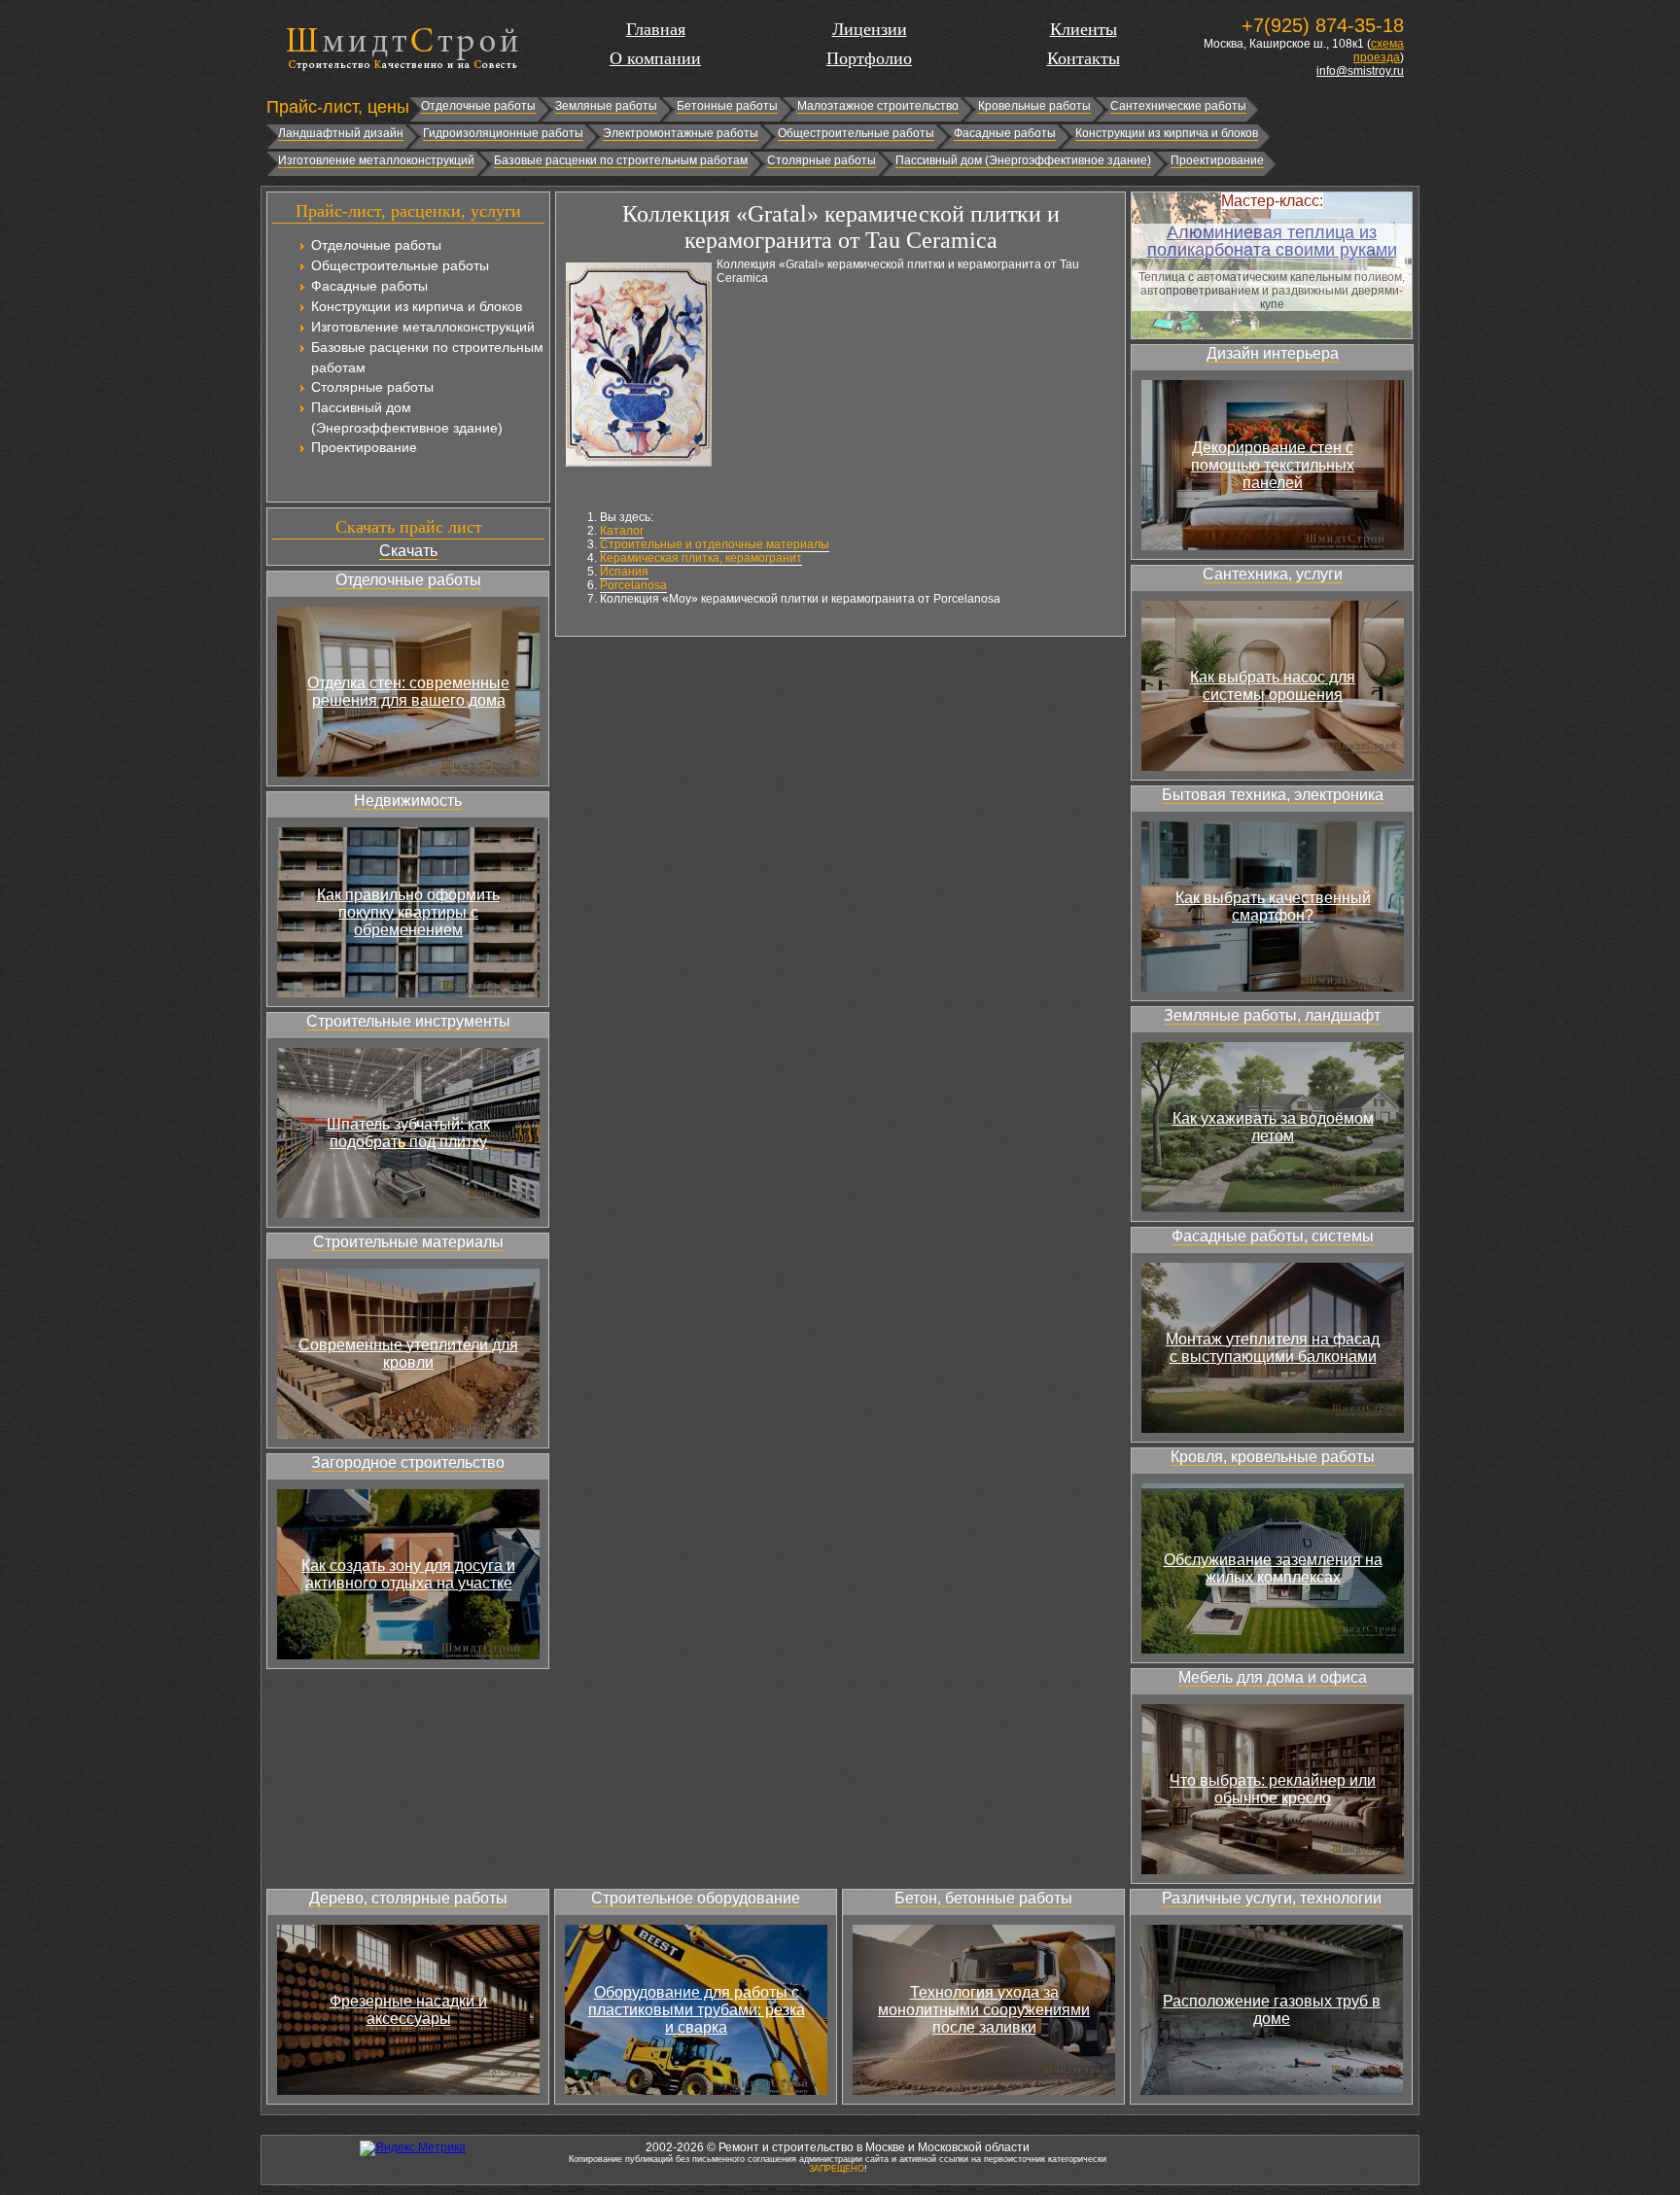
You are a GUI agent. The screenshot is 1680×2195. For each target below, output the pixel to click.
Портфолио (869, 58)
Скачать (408, 551)
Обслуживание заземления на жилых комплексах (1273, 1568)
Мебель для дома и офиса (1273, 1677)
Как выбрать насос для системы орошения (1273, 686)
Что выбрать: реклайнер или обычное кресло (1273, 1789)
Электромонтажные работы (681, 133)
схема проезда (1379, 51)
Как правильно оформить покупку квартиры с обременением (408, 912)
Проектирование (1217, 160)
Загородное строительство (408, 1463)
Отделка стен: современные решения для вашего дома (408, 692)
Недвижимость (408, 801)
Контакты (1084, 58)
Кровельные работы (1034, 106)
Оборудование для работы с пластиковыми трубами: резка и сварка (697, 2010)
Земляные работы (606, 106)
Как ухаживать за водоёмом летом (1273, 1127)
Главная (656, 29)
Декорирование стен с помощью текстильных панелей (1273, 465)
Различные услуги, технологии (1272, 1898)
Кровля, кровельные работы (1273, 1457)
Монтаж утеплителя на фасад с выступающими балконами (1273, 1348)
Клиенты (1084, 29)
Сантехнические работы (1178, 106)
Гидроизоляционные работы (503, 133)
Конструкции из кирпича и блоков (1167, 133)
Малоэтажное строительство (878, 106)
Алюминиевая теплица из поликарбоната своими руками (1272, 241)
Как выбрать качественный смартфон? (1273, 906)
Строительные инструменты (408, 1021)
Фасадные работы (1005, 133)
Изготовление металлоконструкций (376, 160)
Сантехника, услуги (1273, 574)
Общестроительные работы (856, 133)
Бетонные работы (727, 106)
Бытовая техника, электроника (1273, 795)
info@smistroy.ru (1360, 71)
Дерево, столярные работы (408, 1898)
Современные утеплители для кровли (408, 1354)
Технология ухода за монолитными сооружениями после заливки (984, 2010)
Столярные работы (822, 160)
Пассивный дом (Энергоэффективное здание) (1023, 160)
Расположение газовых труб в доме (1272, 2010)
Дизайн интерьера (1273, 353)
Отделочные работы (478, 106)
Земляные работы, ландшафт (1272, 1015)
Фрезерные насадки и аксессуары (408, 2010)
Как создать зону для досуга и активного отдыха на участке (408, 1574)
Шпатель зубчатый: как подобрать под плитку (408, 1133)
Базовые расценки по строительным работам (621, 160)
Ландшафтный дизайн (341, 133)
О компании (655, 58)
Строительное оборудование (696, 1898)
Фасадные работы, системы (1273, 1236)
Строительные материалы (408, 1242)
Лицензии (870, 29)
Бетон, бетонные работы (983, 1898)
